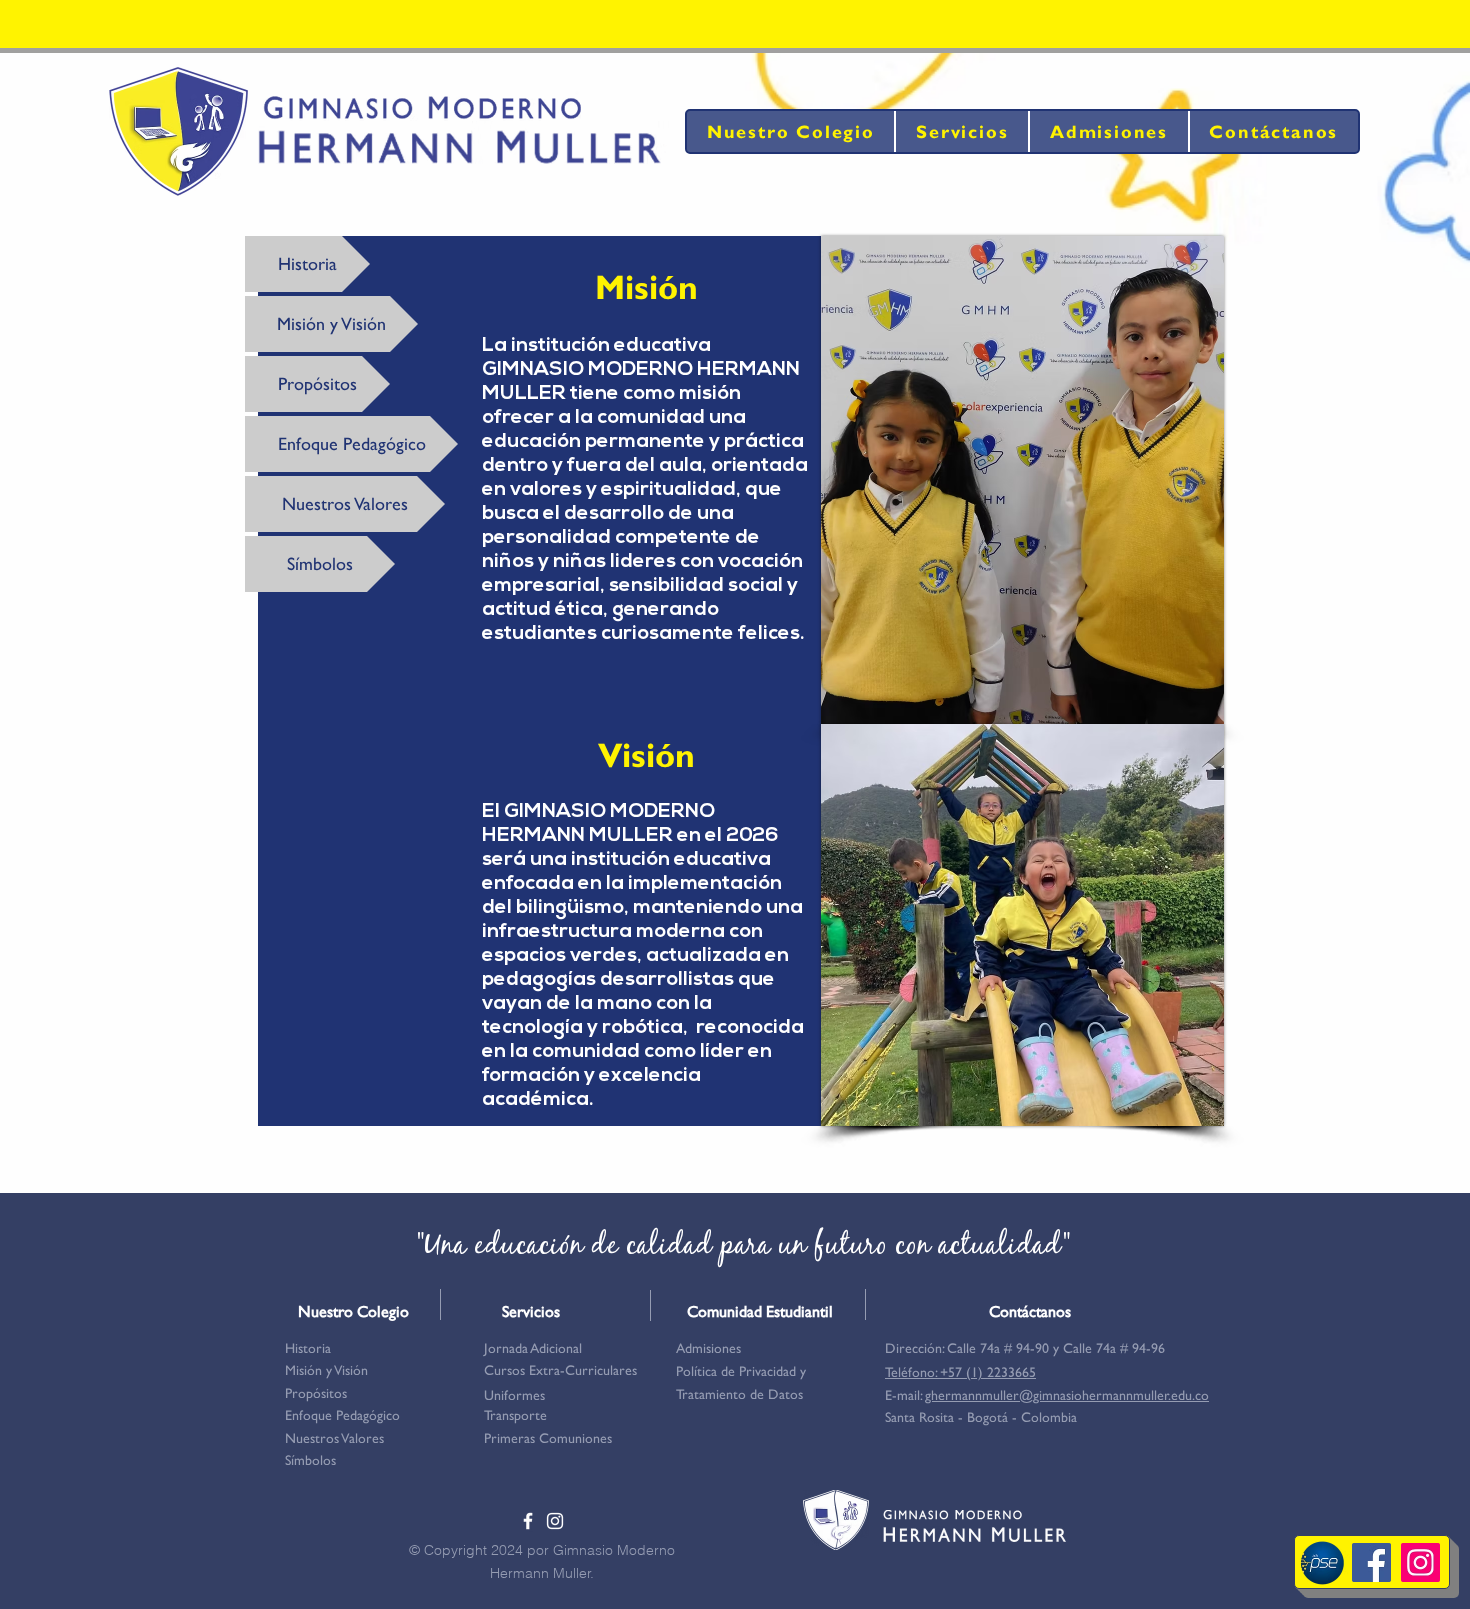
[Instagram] (1420, 1562)
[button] (743, 1371)
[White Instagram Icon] (555, 1521)
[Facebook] (1371, 1562)
